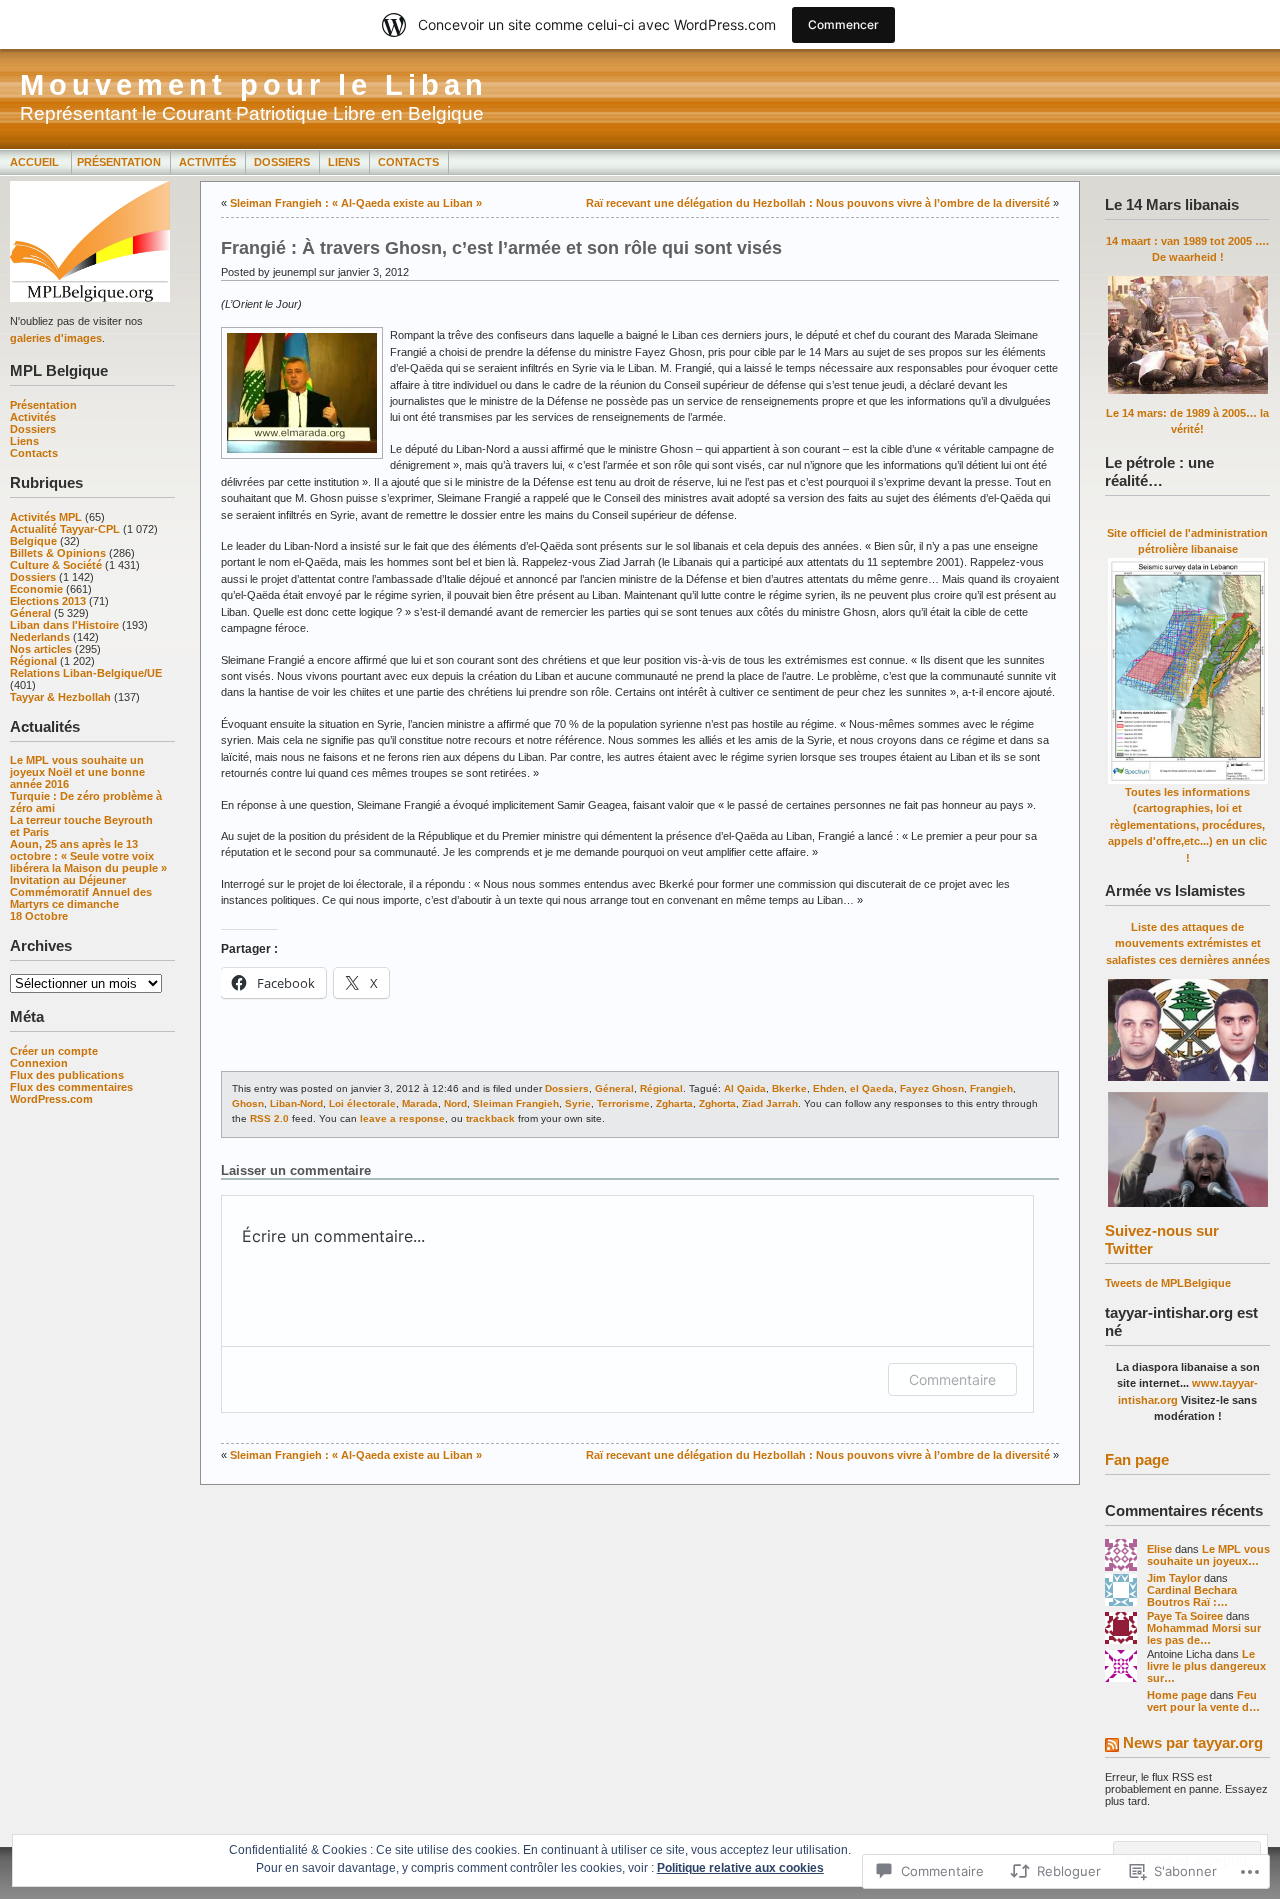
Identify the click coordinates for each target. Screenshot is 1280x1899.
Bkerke (789, 1088)
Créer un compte (54, 1051)
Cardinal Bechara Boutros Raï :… (1192, 1596)
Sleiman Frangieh (516, 1103)
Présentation (119, 162)
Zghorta (717, 1103)
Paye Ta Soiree (1185, 1616)
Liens (344, 162)
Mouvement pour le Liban (254, 85)
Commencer (843, 24)
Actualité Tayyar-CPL (65, 529)
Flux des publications (67, 1075)
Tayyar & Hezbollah (60, 697)
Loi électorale (362, 1103)
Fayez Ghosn (932, 1088)
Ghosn (248, 1103)
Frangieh (991, 1088)
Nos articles (41, 649)
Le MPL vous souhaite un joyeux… (1208, 1555)
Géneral (30, 613)
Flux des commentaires (71, 1087)
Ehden (828, 1088)
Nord (455, 1103)
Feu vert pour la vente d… (1203, 1701)
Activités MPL (46, 517)
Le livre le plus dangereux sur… (1206, 1666)
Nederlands (40, 637)
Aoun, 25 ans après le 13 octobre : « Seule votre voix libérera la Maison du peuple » (88, 856)
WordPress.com (51, 1099)
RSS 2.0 (269, 1118)
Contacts (408, 162)
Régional (33, 661)
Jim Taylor (1174, 1578)
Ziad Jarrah (770, 1103)
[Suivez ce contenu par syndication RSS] (1112, 1746)
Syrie (578, 1103)
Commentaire (952, 1379)
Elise (1159, 1549)
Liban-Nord (296, 1103)
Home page (1177, 1695)
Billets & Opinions (58, 553)
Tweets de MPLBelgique (1168, 1283)
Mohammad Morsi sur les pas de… (1204, 1634)
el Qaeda (872, 1088)
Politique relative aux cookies (740, 1868)
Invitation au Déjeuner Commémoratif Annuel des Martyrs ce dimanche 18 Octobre (81, 898)
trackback (490, 1118)
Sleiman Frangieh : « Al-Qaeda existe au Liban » (356, 203)
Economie (36, 589)
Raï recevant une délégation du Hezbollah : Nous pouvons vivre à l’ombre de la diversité (818, 203)
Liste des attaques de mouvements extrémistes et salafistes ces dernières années (1188, 943)
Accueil (36, 162)
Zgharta (674, 1103)
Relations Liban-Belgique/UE (86, 673)
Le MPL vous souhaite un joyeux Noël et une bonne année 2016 (77, 772)
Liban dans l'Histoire (64, 625)
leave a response (402, 1118)
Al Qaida (745, 1088)
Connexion (39, 1063)
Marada (420, 1103)
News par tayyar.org (1193, 1742)
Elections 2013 (48, 601)
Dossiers (282, 162)
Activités (207, 162)
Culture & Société (56, 565)
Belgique (33, 541)
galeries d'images (56, 338)
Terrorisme (623, 1103)
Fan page (1137, 1459)
